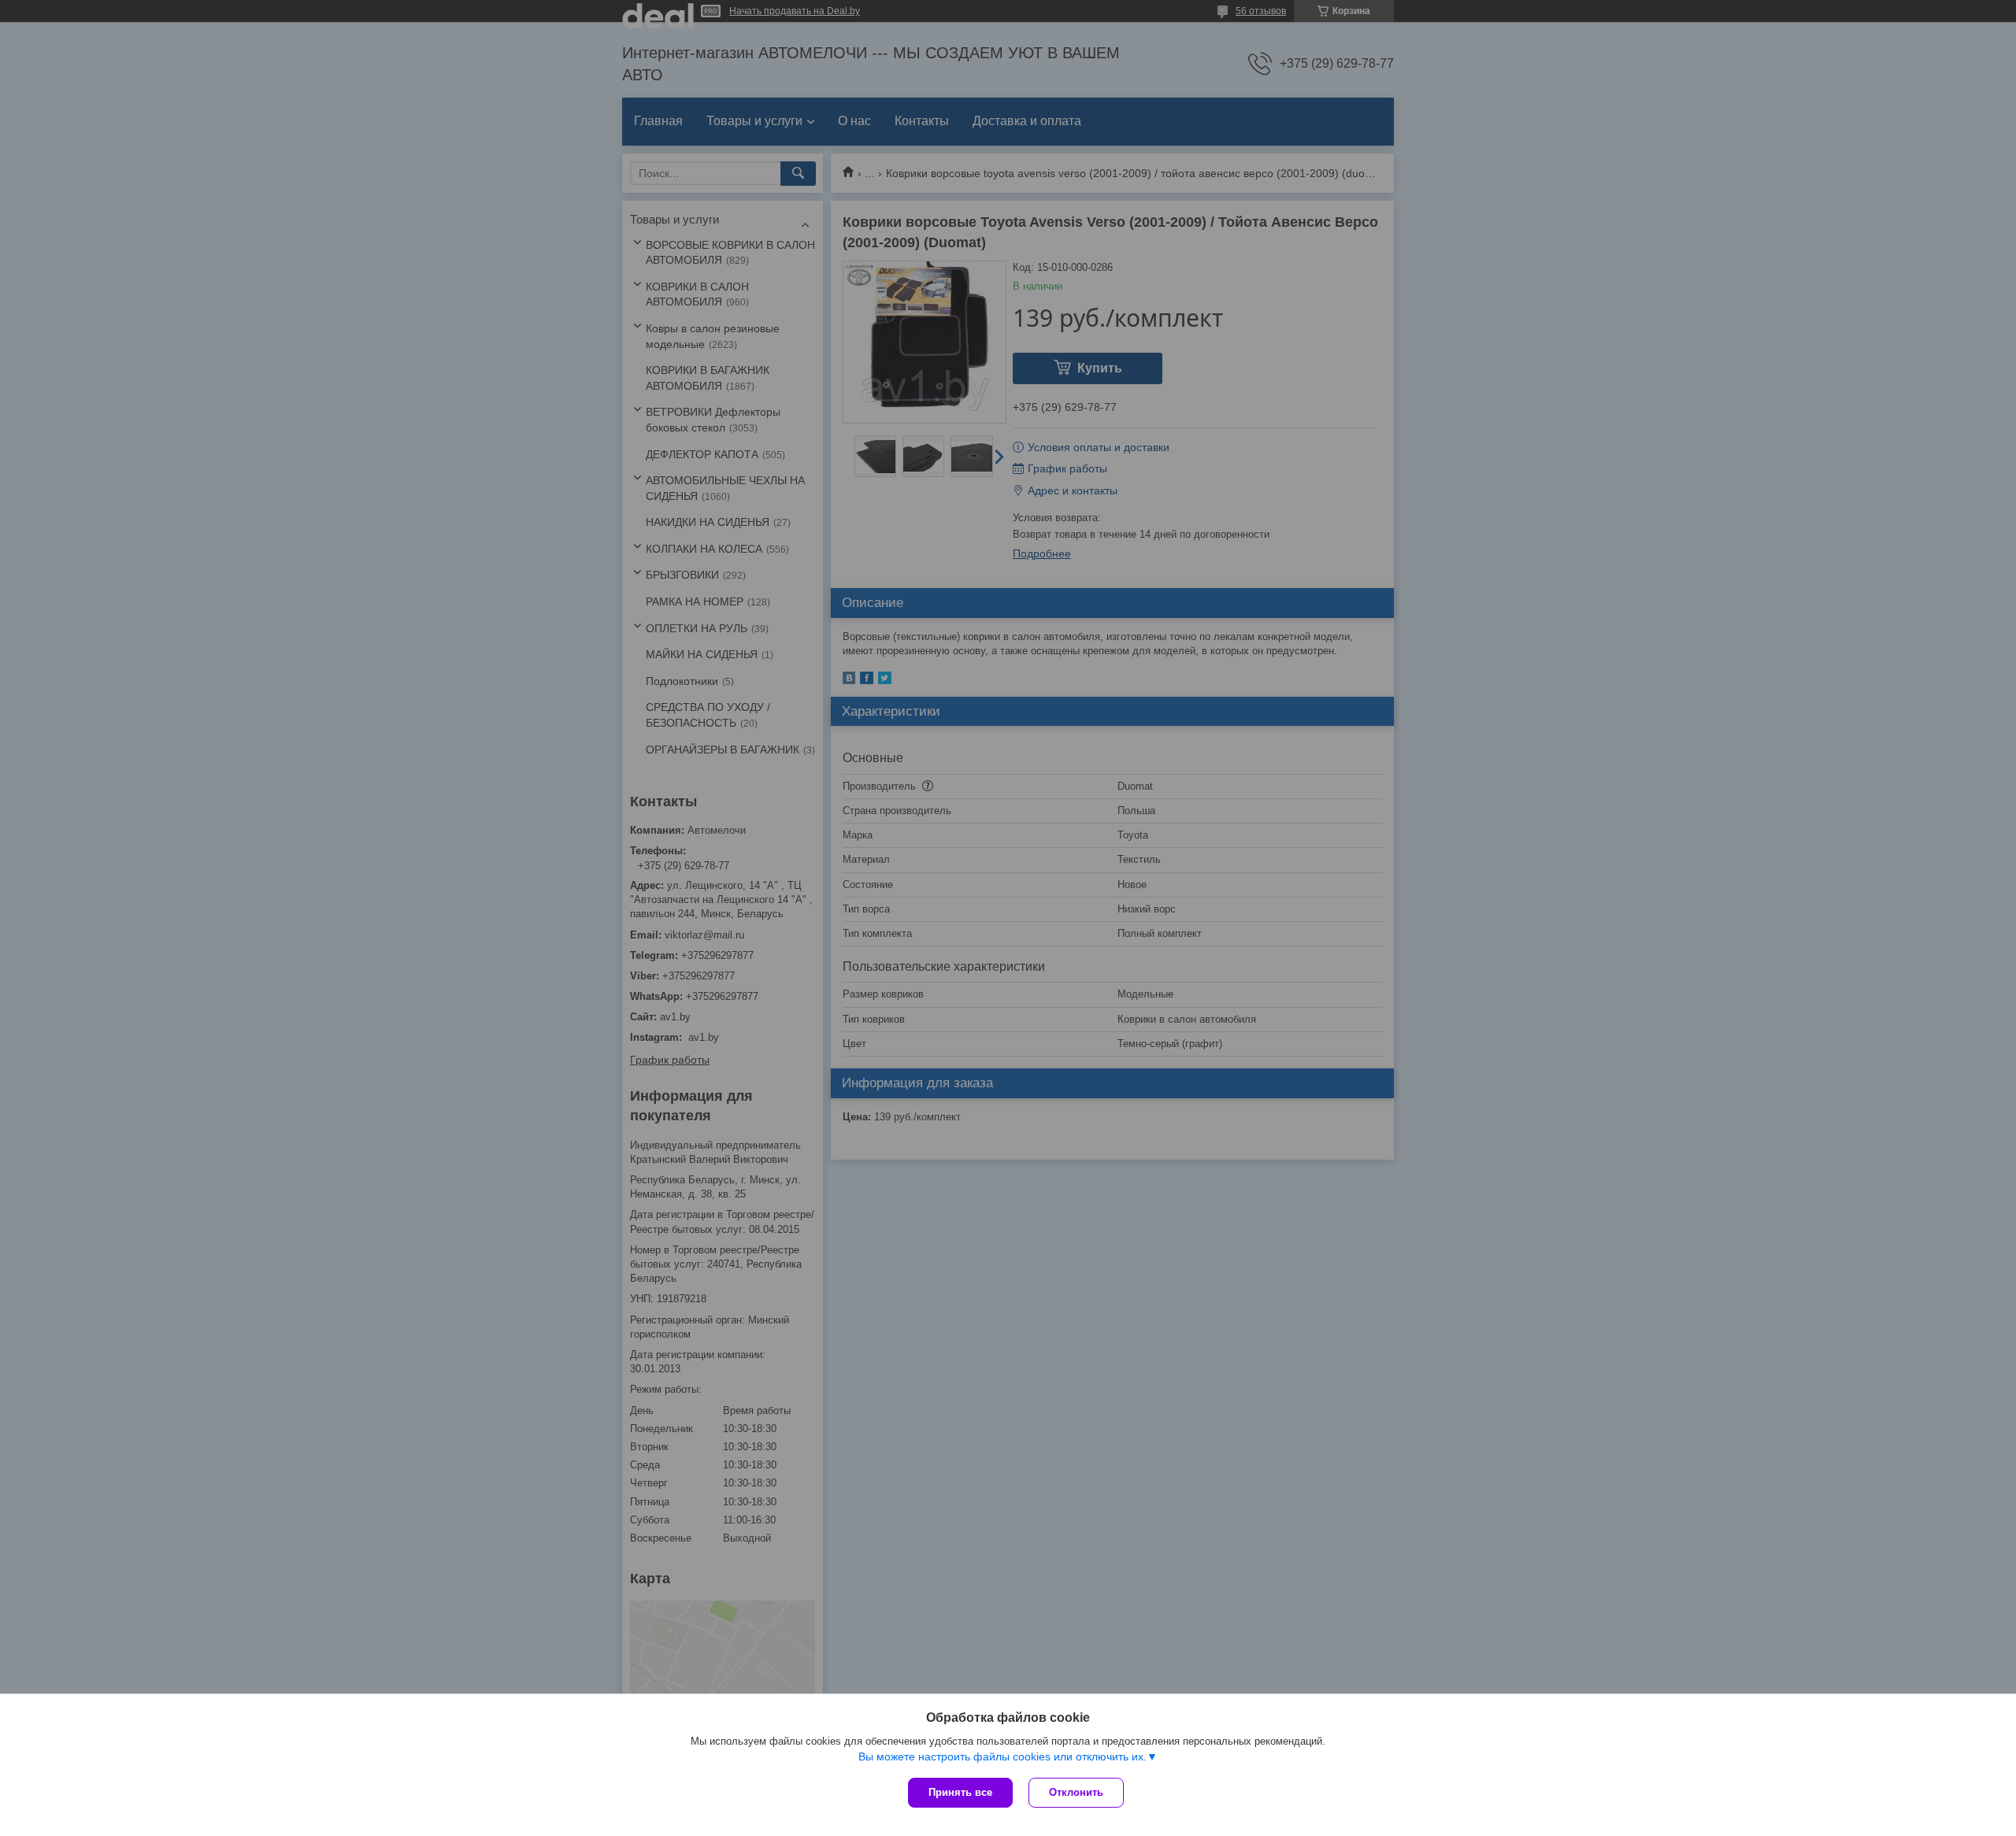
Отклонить (1076, 1792)
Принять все (960, 1792)
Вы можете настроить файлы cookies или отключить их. (1002, 1756)
